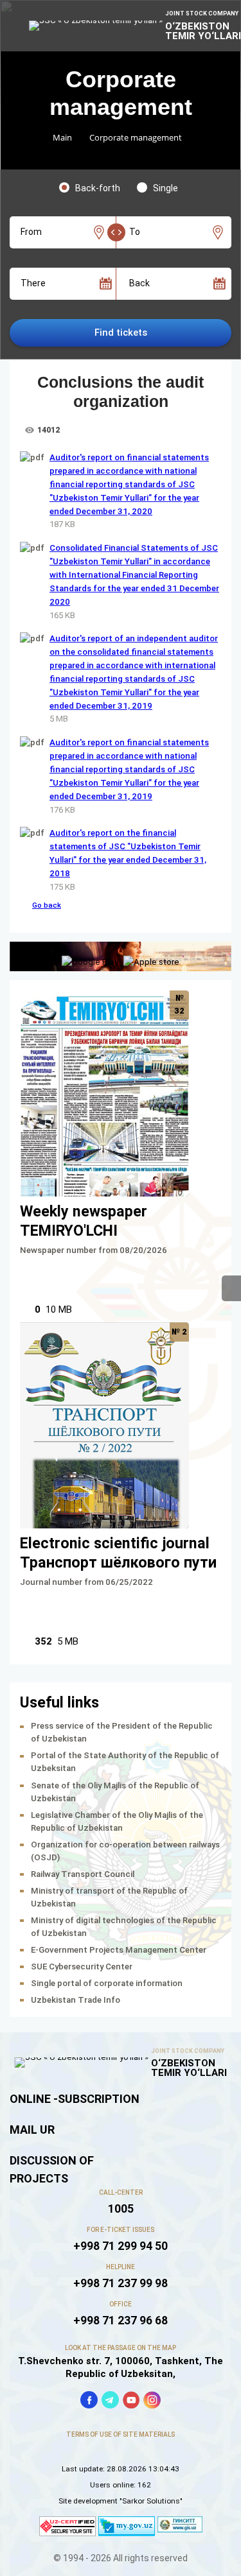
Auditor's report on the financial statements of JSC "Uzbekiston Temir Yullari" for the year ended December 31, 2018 (128, 853)
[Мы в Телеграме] (110, 2400)
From (31, 232)
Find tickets (121, 333)
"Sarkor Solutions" (151, 2501)
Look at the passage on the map (121, 2348)
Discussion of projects (52, 2169)
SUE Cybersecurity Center (82, 1967)
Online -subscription (75, 2099)
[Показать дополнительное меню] (231, 1288)
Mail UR (32, 2130)
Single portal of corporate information (107, 1983)
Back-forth (98, 188)
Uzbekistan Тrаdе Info (76, 2000)
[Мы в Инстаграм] (152, 2400)
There (33, 283)
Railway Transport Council (83, 1874)
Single (165, 188)
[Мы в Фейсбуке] (89, 2400)
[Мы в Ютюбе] (131, 2400)
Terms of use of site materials (121, 2434)
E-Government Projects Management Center (119, 1950)
